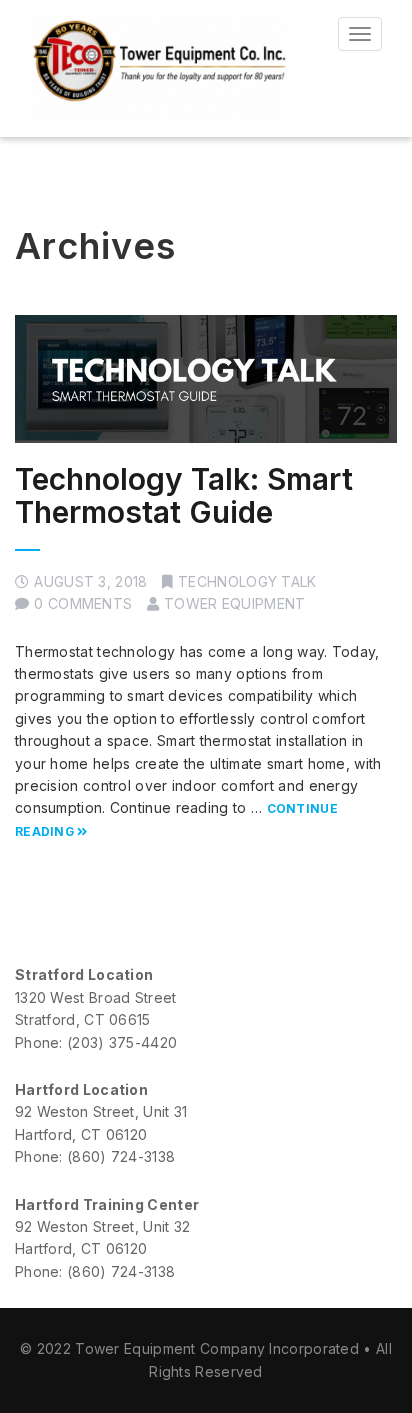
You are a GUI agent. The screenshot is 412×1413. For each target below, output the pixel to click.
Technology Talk (247, 581)
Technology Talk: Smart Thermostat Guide (184, 495)
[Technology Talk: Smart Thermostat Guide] (206, 378)
